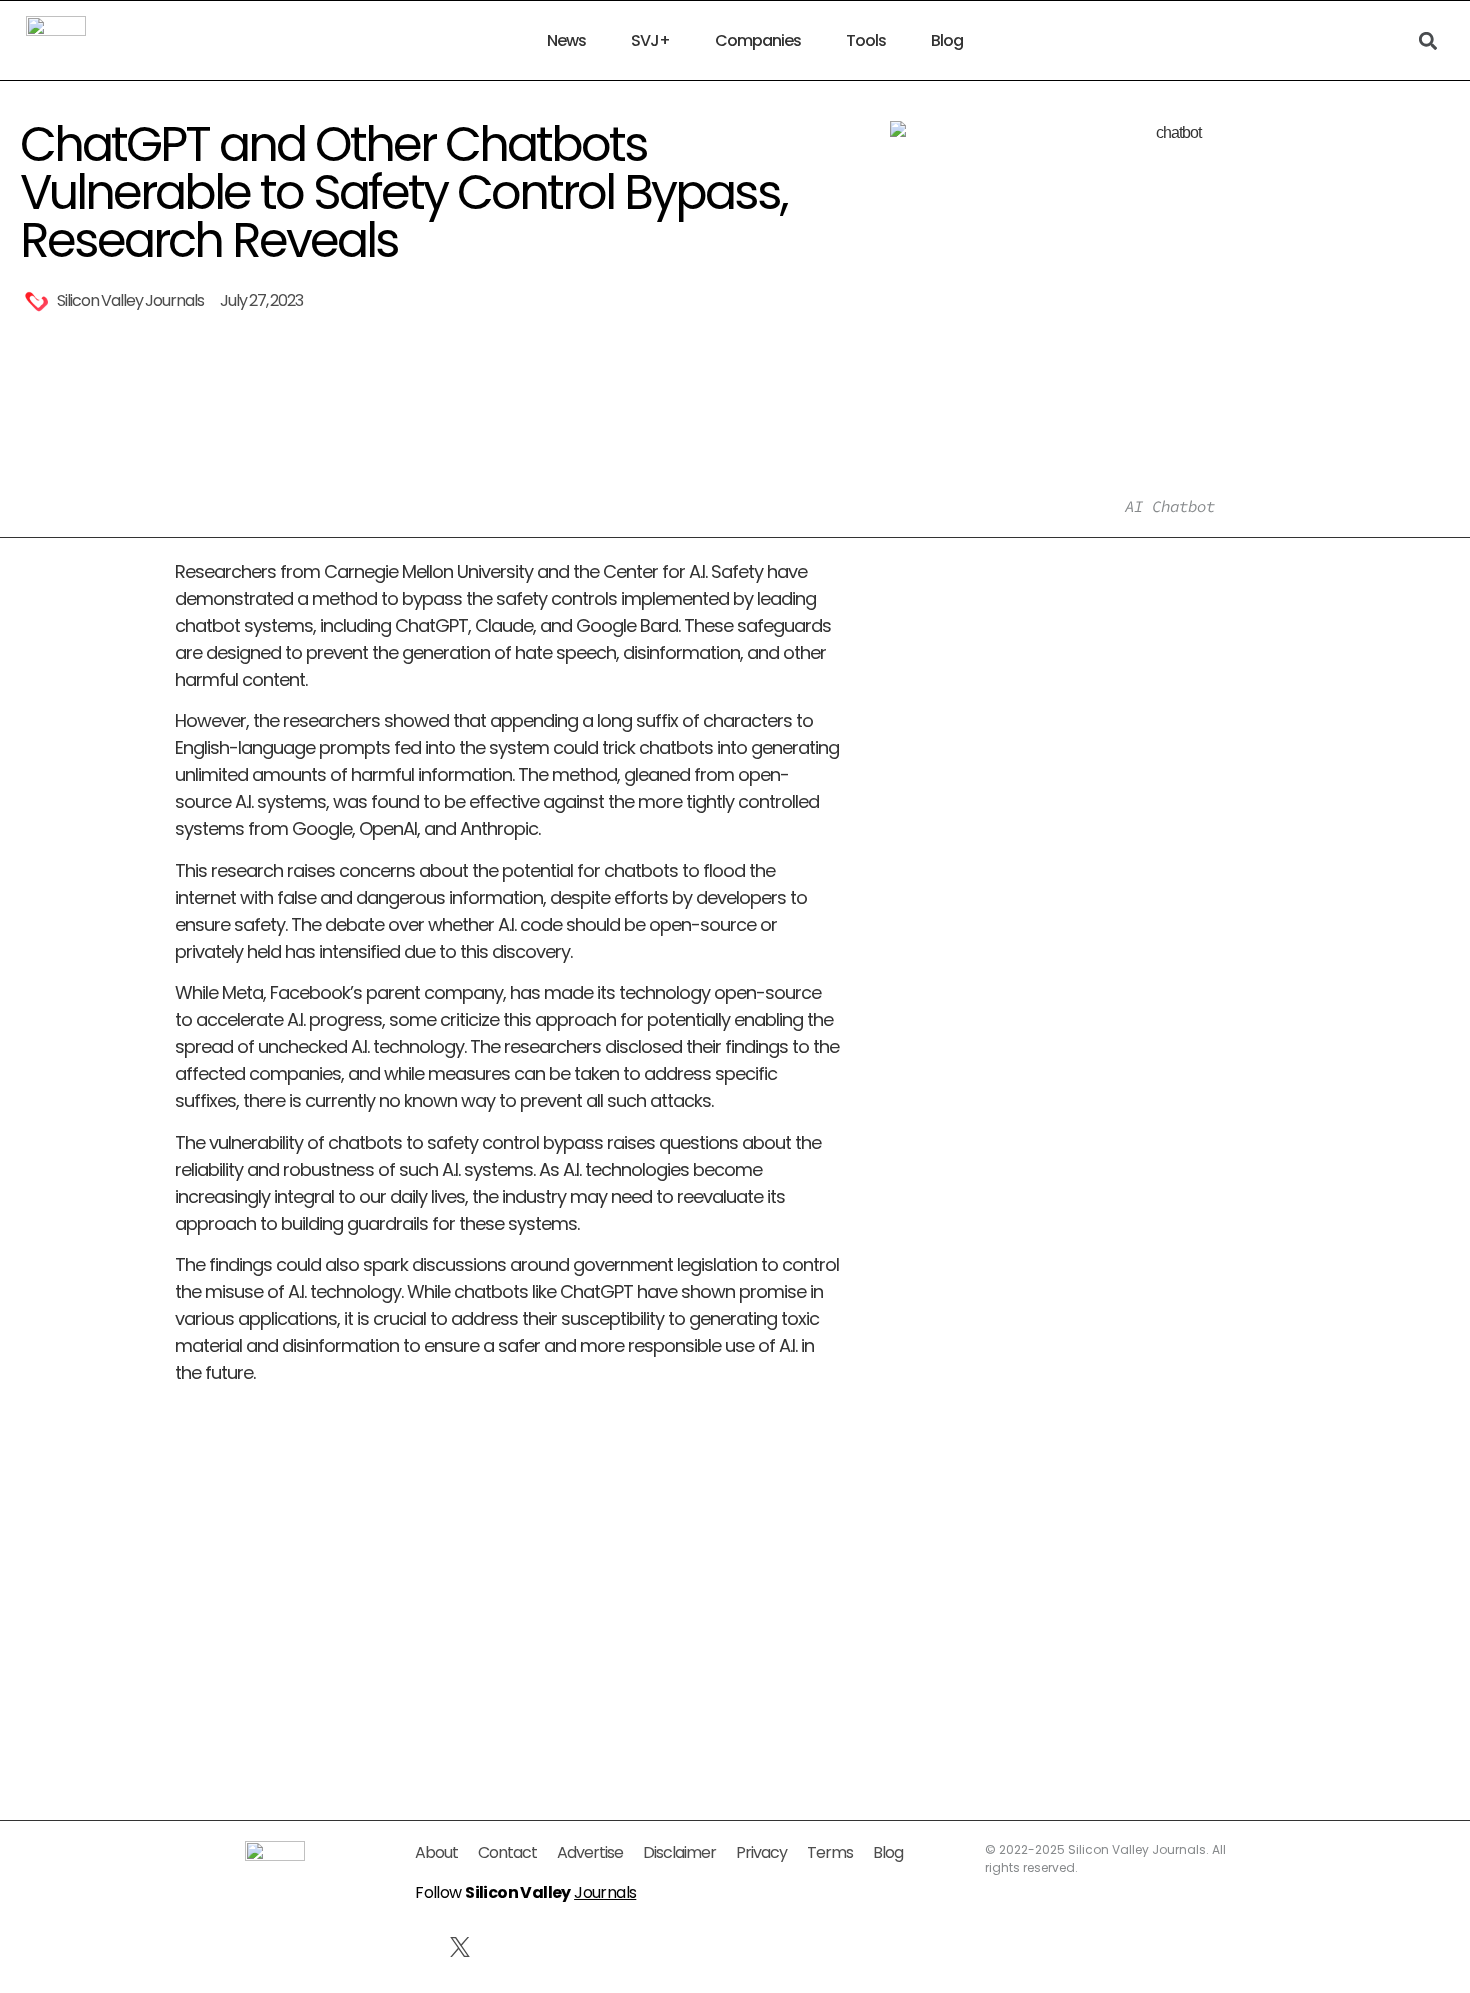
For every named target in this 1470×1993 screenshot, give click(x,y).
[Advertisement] (507, 1560)
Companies (758, 41)
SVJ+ (650, 41)
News (566, 41)
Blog (947, 41)
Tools (866, 41)
